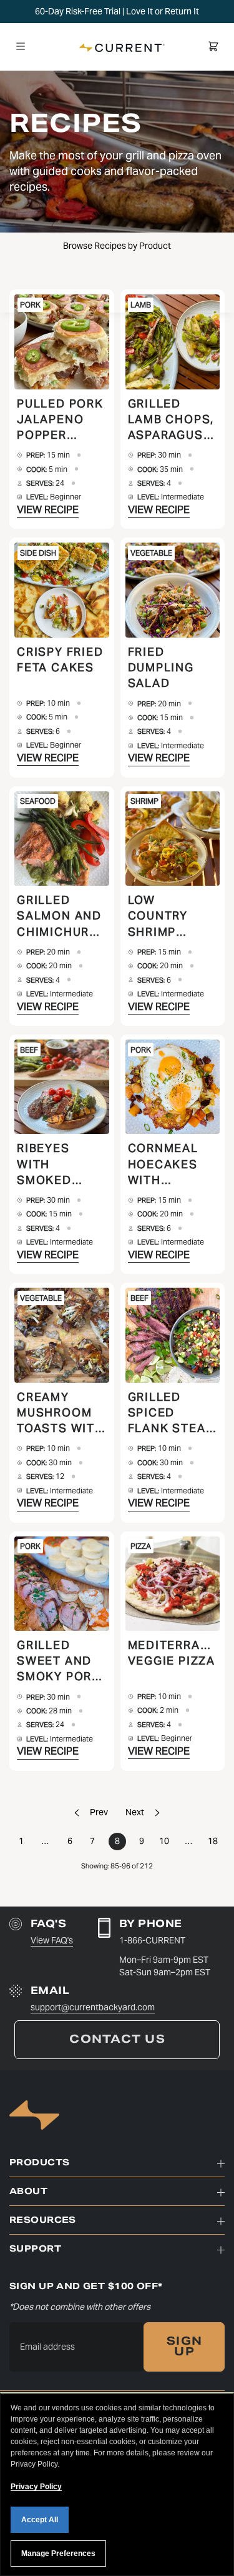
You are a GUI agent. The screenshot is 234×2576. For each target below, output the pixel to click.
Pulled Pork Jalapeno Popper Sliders (60, 420)
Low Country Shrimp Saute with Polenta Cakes (167, 916)
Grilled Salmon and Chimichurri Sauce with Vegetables (59, 916)
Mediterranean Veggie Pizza (173, 1653)
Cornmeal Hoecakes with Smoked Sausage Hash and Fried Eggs (166, 1164)
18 (213, 1841)
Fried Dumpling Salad (161, 667)
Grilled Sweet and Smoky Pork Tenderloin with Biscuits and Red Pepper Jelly (61, 1661)
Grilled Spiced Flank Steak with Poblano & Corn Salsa (171, 1413)
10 (164, 1841)
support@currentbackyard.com (93, 2007)
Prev (99, 1812)
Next (135, 1812)
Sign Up (184, 2347)
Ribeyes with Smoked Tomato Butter (44, 1164)
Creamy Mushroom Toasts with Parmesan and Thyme (61, 1413)
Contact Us (117, 2039)
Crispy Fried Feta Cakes (60, 659)
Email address (47, 2347)
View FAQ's (52, 1940)
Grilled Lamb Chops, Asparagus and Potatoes (171, 420)
